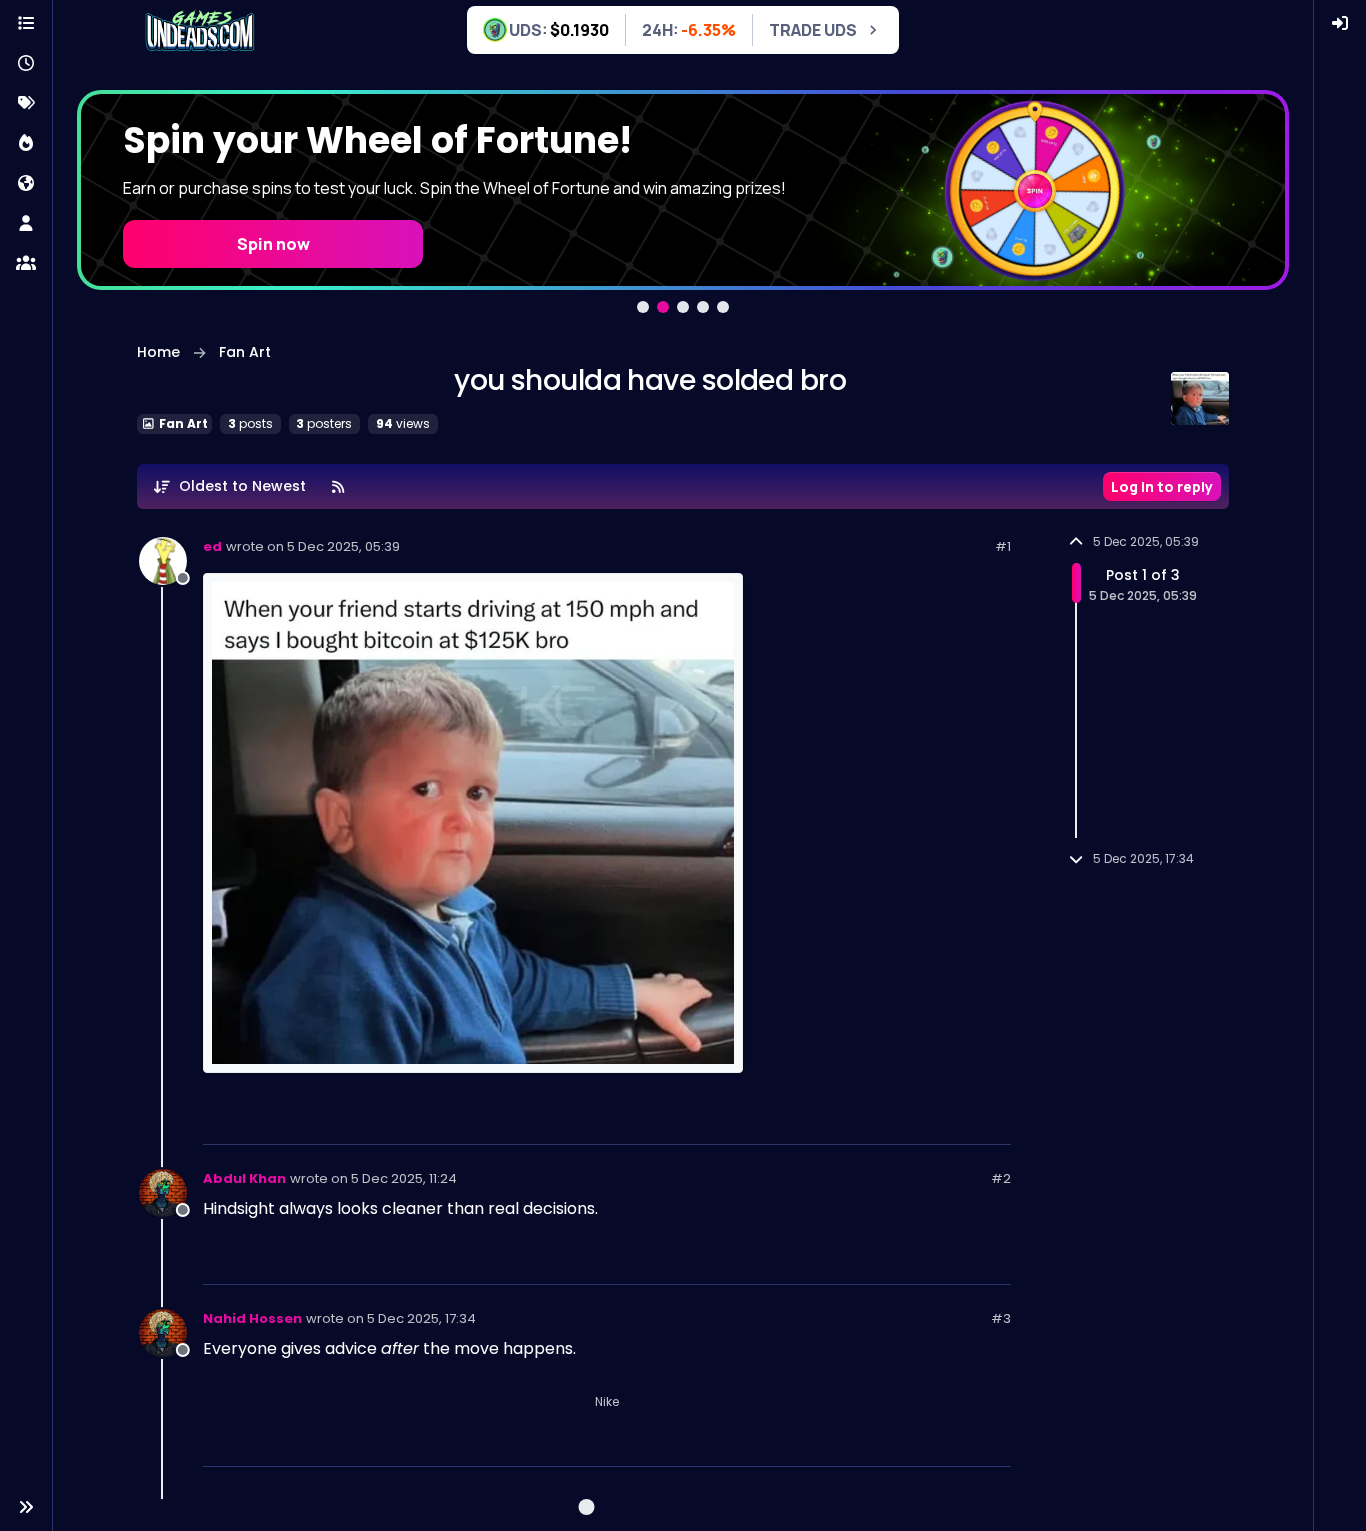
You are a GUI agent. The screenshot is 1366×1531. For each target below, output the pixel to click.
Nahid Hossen (252, 1318)
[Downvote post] (994, 1120)
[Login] (1340, 24)
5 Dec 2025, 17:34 (421, 1318)
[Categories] (26, 24)
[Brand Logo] (200, 32)
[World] (26, 184)
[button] (26, 1507)
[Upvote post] (923, 1120)
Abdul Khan (244, 1178)
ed (212, 546)
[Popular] (26, 144)
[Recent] (26, 64)
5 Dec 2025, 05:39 (343, 546)
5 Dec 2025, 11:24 (404, 1178)
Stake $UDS (273, 223)
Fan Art (182, 423)
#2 (1001, 1178)
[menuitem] (1340, 24)
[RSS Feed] (339, 486)
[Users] (26, 224)
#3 (1001, 1318)
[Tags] (26, 104)
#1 (1003, 546)
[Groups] (26, 264)
